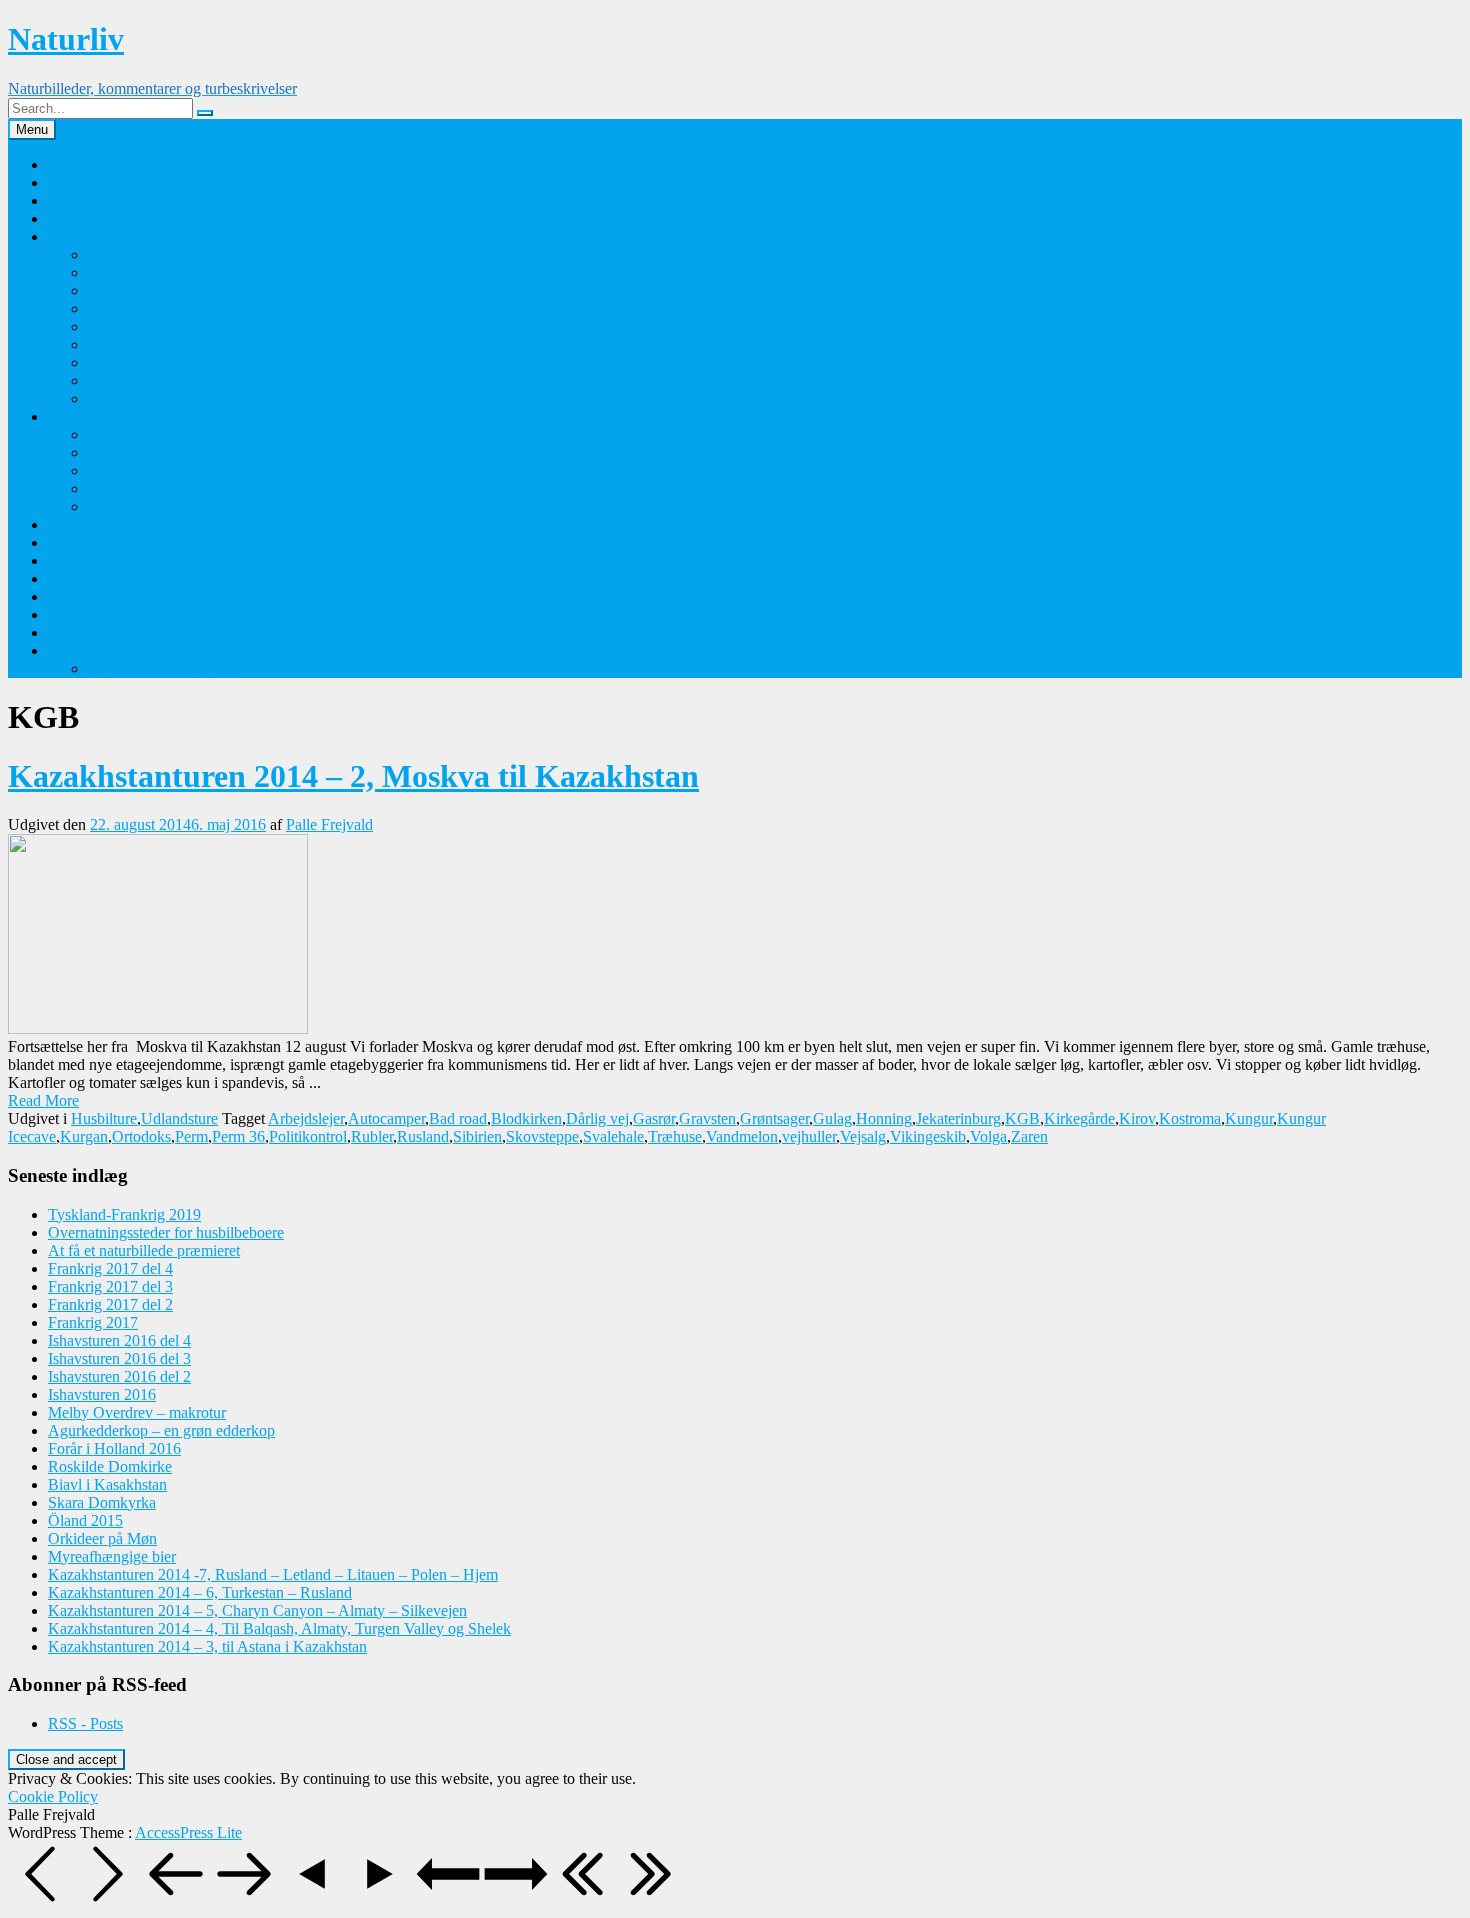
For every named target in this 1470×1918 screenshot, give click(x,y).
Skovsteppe (542, 1136)
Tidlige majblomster (150, 452)
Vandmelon (742, 1136)
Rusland (423, 1136)
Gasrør (654, 1118)
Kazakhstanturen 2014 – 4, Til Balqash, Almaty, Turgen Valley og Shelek (279, 1628)
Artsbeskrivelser (99, 632)
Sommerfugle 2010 (148, 362)
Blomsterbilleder (100, 416)
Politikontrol (308, 1136)
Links (66, 542)
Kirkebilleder (89, 596)
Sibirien (477, 1136)
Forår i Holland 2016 (114, 1448)
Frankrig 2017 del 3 (110, 1286)
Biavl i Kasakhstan (107, 1484)
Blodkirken (526, 1118)
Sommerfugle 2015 (148, 272)
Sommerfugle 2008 (148, 398)
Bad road (458, 1118)
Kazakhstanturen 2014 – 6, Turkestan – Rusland (200, 1592)
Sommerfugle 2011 (148, 344)
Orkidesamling (94, 200)
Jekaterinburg (958, 1118)
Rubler (372, 1136)
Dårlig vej (597, 1118)
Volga (988, 1136)
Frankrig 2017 (93, 1322)
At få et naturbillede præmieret (144, 1250)
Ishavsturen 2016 (102, 1394)
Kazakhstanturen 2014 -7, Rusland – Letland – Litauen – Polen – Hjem (273, 1574)
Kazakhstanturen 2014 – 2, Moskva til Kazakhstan (353, 776)
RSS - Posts (85, 1723)
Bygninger (81, 560)
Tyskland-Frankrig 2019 (164, 668)
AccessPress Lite (188, 1832)
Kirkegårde (1079, 1118)
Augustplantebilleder (153, 470)
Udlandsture (179, 1118)
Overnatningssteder (109, 524)
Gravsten (707, 1118)
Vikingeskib (928, 1136)
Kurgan (84, 1136)
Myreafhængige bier (112, 1556)
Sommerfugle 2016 (148, 254)
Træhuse (675, 1136)
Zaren (1029, 1136)
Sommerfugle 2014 (148, 290)
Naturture (78, 578)
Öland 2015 (85, 1520)
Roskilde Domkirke (110, 1466)
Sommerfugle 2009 (148, 380)
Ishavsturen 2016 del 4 (119, 1340)
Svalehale (613, 1136)
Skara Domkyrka (102, 1502)
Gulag (832, 1118)
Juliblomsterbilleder (149, 488)
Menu (32, 129)
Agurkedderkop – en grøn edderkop (161, 1430)
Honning (884, 1118)
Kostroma (1190, 1118)
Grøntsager (774, 1118)
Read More (43, 1100)
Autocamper (386, 1118)
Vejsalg (863, 1136)
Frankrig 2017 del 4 (110, 1268)
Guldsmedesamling (108, 218)
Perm (191, 1136)
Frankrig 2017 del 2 (110, 1304)
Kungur (1249, 1118)
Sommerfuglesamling (115, 236)
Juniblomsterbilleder (151, 506)
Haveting (77, 614)
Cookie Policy (53, 1796)
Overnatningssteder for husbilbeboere (166, 1232)
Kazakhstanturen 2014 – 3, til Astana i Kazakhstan (207, 1646)
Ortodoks (141, 1136)
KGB (1022, 1118)
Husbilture (81, 650)
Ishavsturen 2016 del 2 (119, 1376)
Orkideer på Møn (142, 434)
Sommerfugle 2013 (148, 308)
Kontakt (73, 182)
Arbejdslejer (306, 1118)
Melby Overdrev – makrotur (137, 1412)
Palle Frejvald (91, 164)
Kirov (1137, 1118)
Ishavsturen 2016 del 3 (119, 1358)
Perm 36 (238, 1136)
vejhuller (809, 1136)
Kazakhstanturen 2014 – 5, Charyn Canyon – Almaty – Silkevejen (257, 1610)
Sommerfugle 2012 (148, 326)
